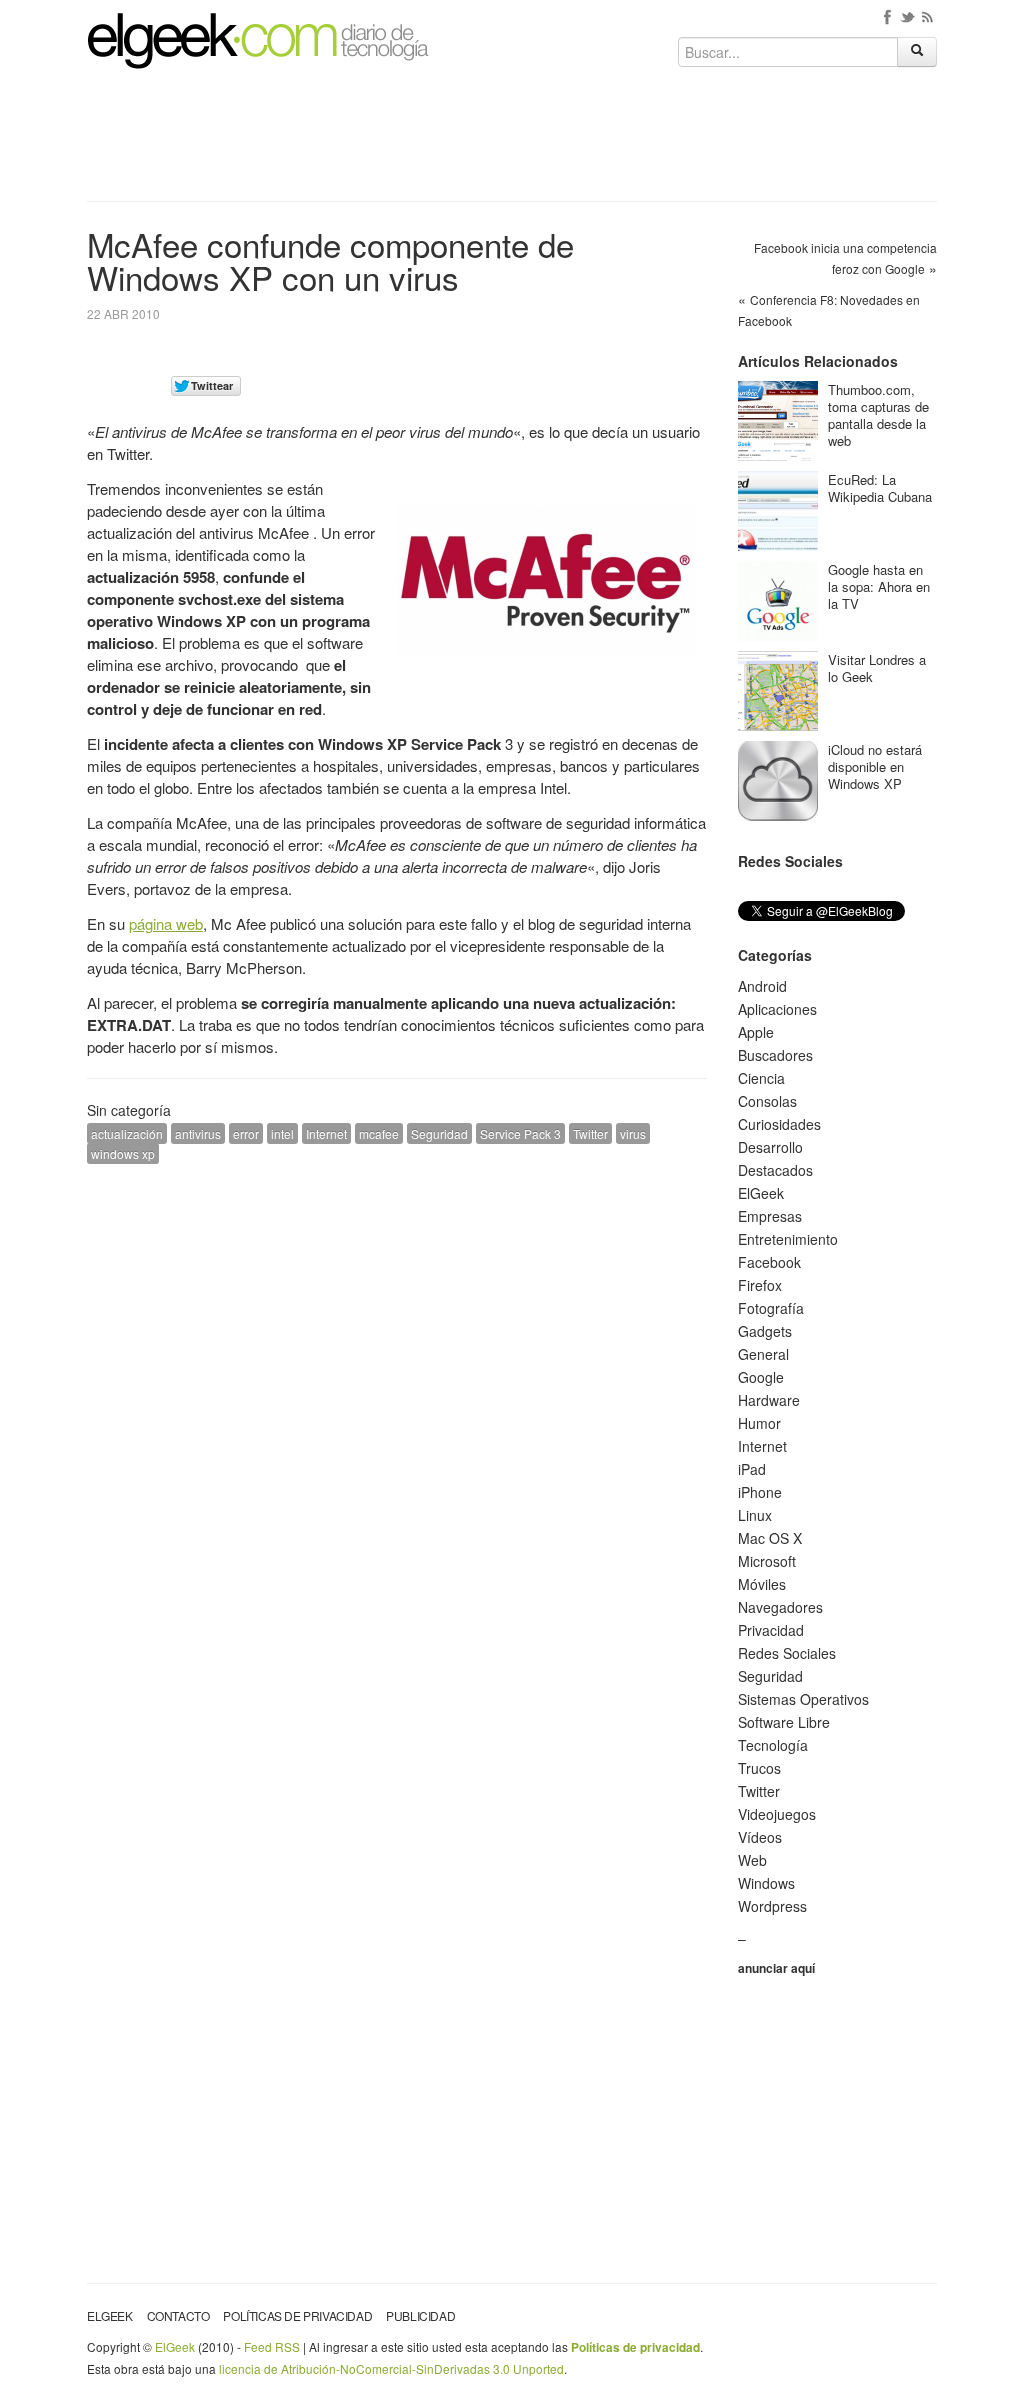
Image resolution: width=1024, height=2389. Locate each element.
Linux (755, 1515)
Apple (756, 1032)
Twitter (590, 1133)
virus (633, 1133)
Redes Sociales (787, 1653)
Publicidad (420, 2315)
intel (282, 1133)
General (763, 1354)
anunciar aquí (776, 1968)
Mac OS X (770, 1538)
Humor (759, 1423)
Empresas (770, 1216)
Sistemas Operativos (803, 1699)
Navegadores (780, 1607)
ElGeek (761, 1193)
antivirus (198, 1133)
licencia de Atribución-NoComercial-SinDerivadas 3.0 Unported (391, 2368)
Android (762, 986)
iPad (752, 1469)
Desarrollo (770, 1147)
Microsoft (767, 1561)
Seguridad (439, 1133)
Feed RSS (272, 2346)
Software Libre (784, 1722)
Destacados (775, 1170)
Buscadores (775, 1055)
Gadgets (765, 1331)
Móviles (762, 1584)
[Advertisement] (512, 142)
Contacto (178, 2315)
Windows (766, 1883)
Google (761, 1377)
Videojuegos (777, 1814)
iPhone (760, 1492)
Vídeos (760, 1837)
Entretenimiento (788, 1239)
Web (752, 1860)
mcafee (379, 1133)
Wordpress (772, 1906)
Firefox (760, 1285)
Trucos (759, 1768)
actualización (127, 1133)
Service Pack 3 (520, 1133)
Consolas (767, 1101)
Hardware (769, 1400)
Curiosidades (779, 1124)
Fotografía (771, 1308)
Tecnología (773, 1745)
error (246, 1133)
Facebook (769, 1262)
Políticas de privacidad (297, 2315)
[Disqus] (397, 1433)
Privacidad (771, 1630)
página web (166, 923)
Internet (326, 1133)
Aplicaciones (777, 1009)
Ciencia (761, 1078)
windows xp (123, 1153)
